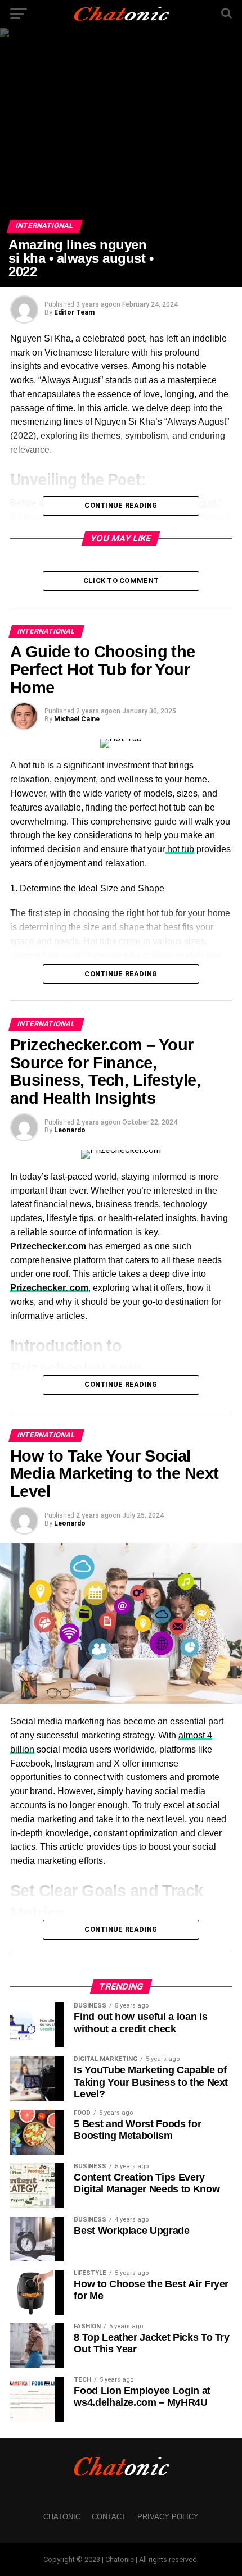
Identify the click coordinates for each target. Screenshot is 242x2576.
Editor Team (74, 312)
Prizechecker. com (49, 1288)
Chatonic (62, 2517)
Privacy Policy (168, 2517)
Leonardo (70, 1130)
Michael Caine (77, 719)
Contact (109, 2517)
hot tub (180, 849)
